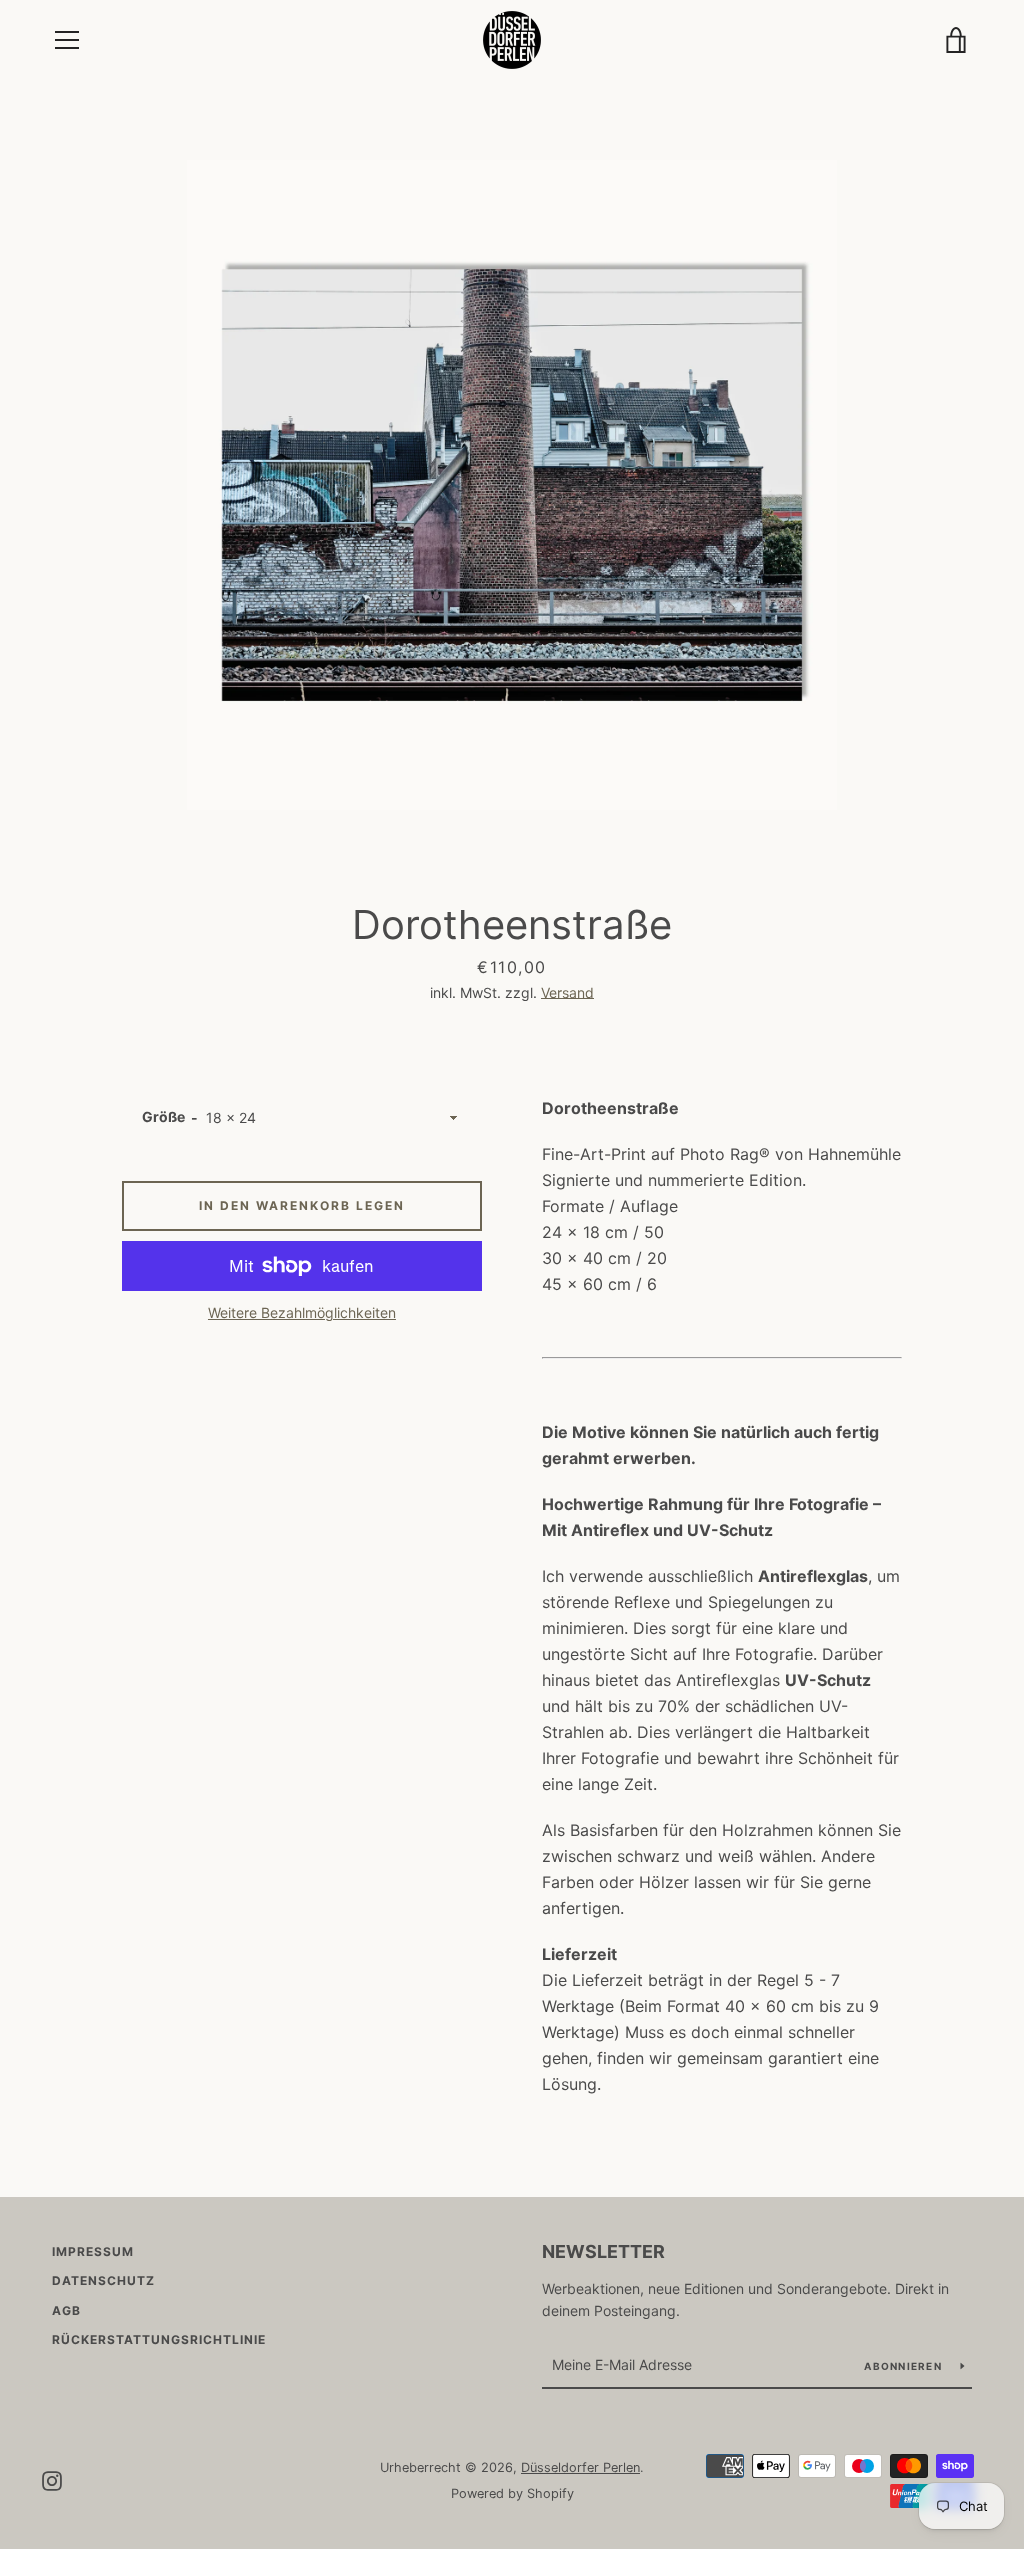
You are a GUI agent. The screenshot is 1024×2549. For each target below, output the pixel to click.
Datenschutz (103, 2280)
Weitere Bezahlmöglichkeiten (302, 1312)
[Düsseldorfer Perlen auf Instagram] (52, 2479)
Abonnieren (904, 2366)
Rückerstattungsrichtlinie (159, 2339)
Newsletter (603, 2251)
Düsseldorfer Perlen (580, 2467)
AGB (66, 2310)
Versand (567, 992)
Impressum (93, 2251)
